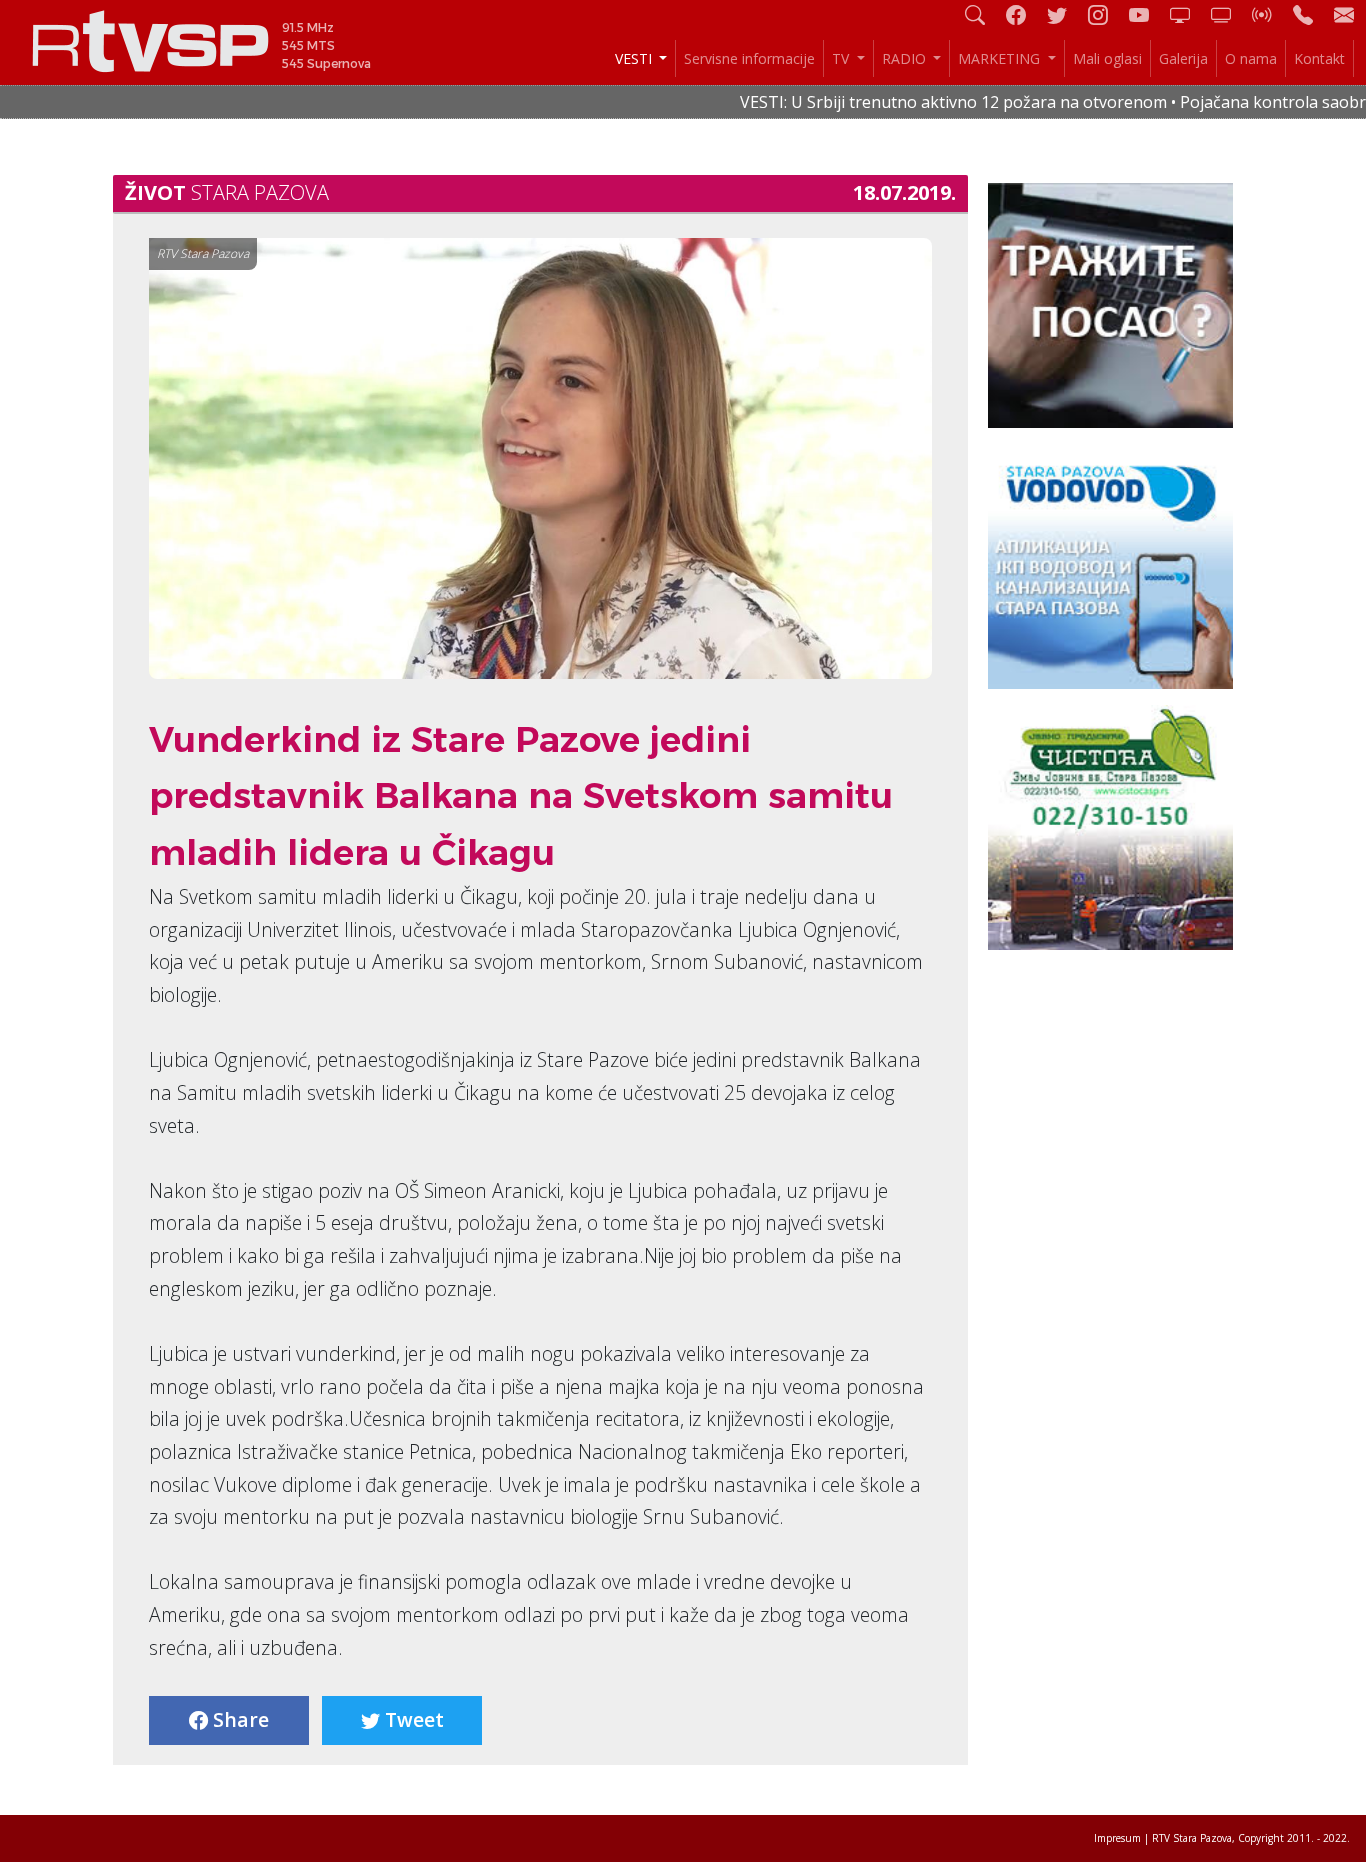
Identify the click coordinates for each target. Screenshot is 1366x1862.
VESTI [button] (635, 58)
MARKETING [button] (1001, 58)
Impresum (1117, 1838)
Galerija (1183, 58)
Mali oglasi (1107, 58)
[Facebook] (1024, 14)
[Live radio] (1270, 14)
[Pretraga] (983, 14)
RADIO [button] (906, 58)
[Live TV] (1188, 14)
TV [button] (842, 58)
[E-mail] (1344, 14)
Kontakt (1319, 58)
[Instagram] (1106, 14)
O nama (1251, 58)
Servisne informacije (749, 58)
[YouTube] (1147, 14)
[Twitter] (1065, 14)
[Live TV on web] (1229, 14)
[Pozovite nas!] (1311, 14)
